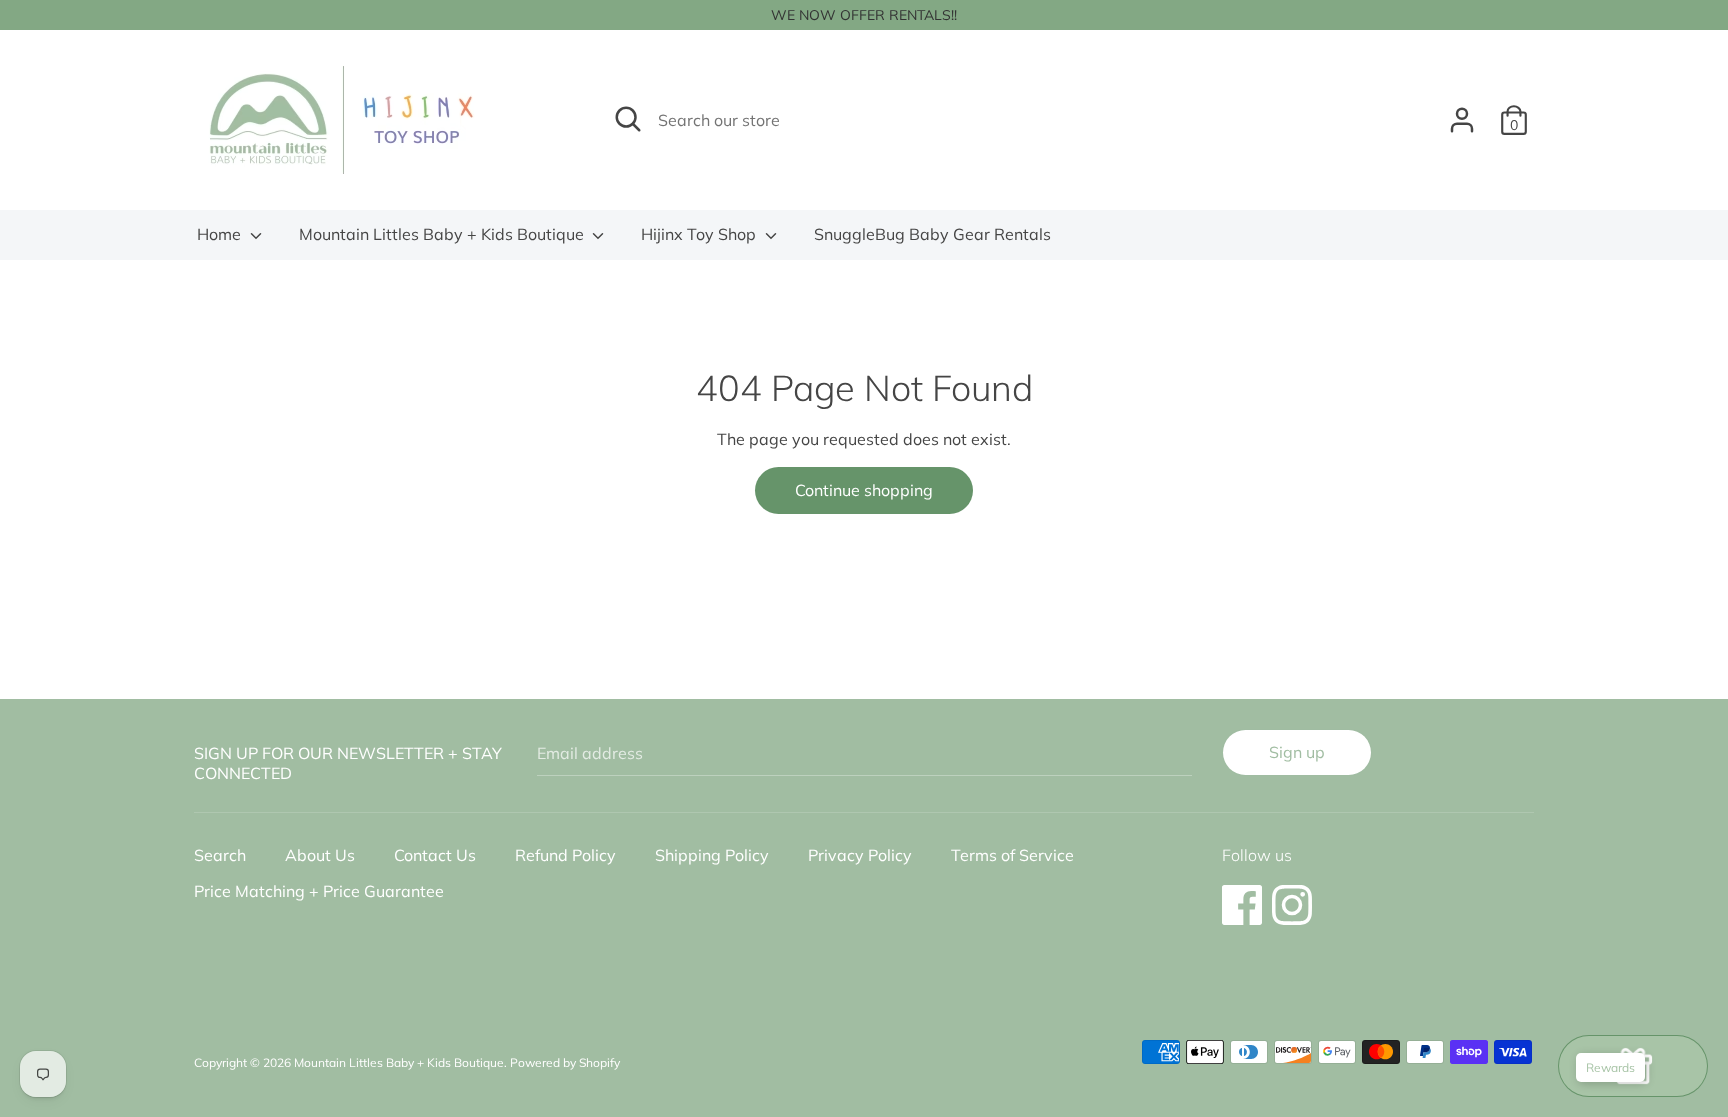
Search (220, 855)
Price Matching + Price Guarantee (319, 891)
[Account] (1462, 112)
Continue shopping (864, 490)
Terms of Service (1012, 855)
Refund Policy (565, 855)
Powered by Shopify (565, 1062)
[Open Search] (628, 119)
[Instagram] (1292, 895)
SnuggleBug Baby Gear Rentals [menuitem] (932, 234)
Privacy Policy (860, 855)
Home (221, 234)
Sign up (1297, 752)
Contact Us (435, 855)
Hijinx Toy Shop (700, 234)
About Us (320, 855)
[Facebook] (1242, 895)
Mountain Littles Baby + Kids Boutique (443, 234)
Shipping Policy (712, 855)
